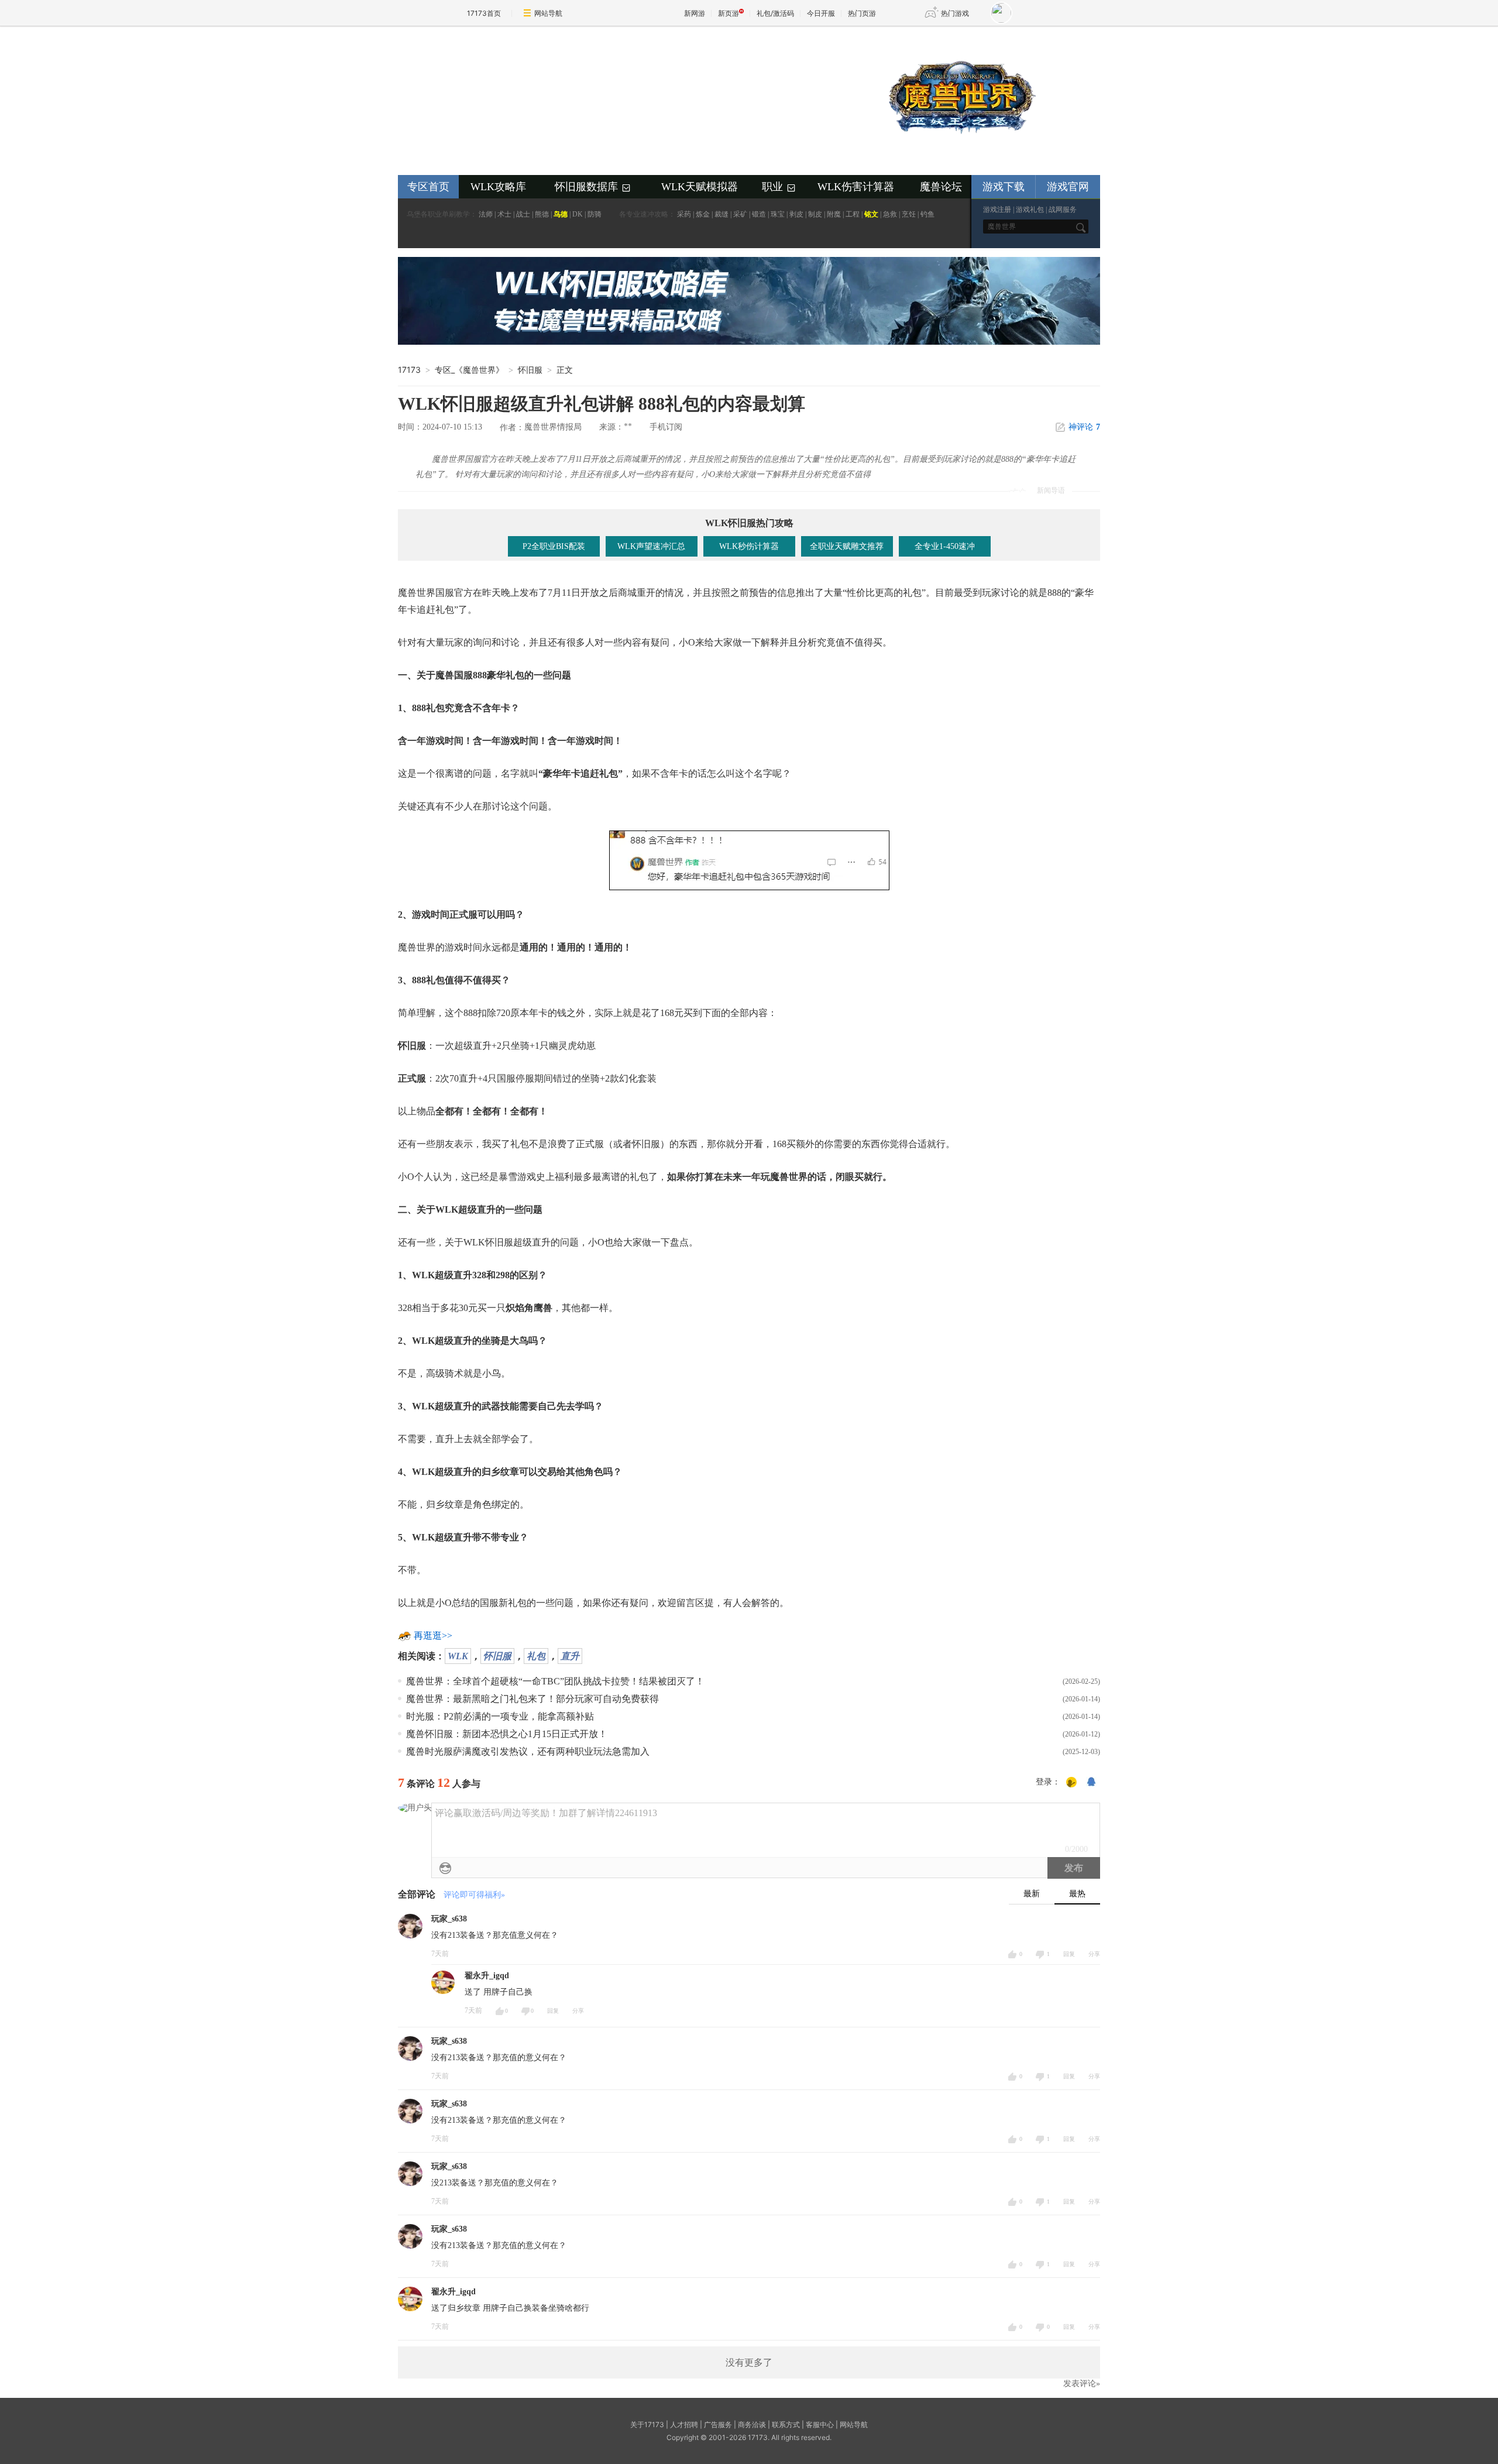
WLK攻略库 (498, 187)
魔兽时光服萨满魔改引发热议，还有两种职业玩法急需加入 (528, 1751)
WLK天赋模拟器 (700, 187)
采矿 (740, 214)
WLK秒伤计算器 (749, 546)
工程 (853, 214)
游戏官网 (1068, 187)
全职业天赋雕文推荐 (847, 546)
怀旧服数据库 (593, 187)
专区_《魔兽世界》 (469, 370)
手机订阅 (666, 427)
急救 (890, 214)
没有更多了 (749, 2362)
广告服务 (718, 2424)
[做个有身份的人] (1071, 1783)
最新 (1032, 1894)
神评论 (1084, 427)
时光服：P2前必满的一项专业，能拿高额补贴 (500, 1716)
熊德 (542, 214)
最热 (1077, 1894)
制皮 (815, 214)
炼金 (703, 214)
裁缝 (721, 214)
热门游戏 (955, 13)
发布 (1074, 1868)
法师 (486, 214)
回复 (1069, 1954)
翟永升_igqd (487, 1976)
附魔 (834, 214)
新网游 (695, 13)
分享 (1094, 1954)
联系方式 (786, 2424)
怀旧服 (497, 1656)
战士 (523, 214)
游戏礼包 (1030, 210)
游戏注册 (997, 210)
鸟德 (561, 214)
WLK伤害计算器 (856, 187)
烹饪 (909, 214)
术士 (504, 214)
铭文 (871, 214)
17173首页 (484, 13)
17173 (409, 370)
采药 (684, 214)
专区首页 (428, 187)
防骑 (595, 214)
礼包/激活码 (775, 13)
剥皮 (796, 214)
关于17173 (647, 2424)
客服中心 (820, 2424)
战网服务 (1063, 210)
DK (578, 214)
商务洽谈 (752, 2424)
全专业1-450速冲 (945, 546)
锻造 (759, 214)
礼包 (536, 1656)
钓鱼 (927, 214)
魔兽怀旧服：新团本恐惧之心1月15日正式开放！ (507, 1734)
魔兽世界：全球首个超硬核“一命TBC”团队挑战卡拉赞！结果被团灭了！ (555, 1681)
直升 (570, 1656)
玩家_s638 (449, 1919)
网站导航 (548, 13)
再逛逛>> (433, 1636)
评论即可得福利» (474, 1895)
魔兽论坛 (941, 187)
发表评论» (1082, 2384)
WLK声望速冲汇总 (651, 546)
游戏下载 (1004, 187)
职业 (779, 187)
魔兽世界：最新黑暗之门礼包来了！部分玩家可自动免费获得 (532, 1699)
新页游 (729, 13)
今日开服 (821, 13)
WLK (458, 1656)
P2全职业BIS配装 (554, 546)
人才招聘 (684, 2424)
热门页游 (862, 13)
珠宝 (778, 214)
